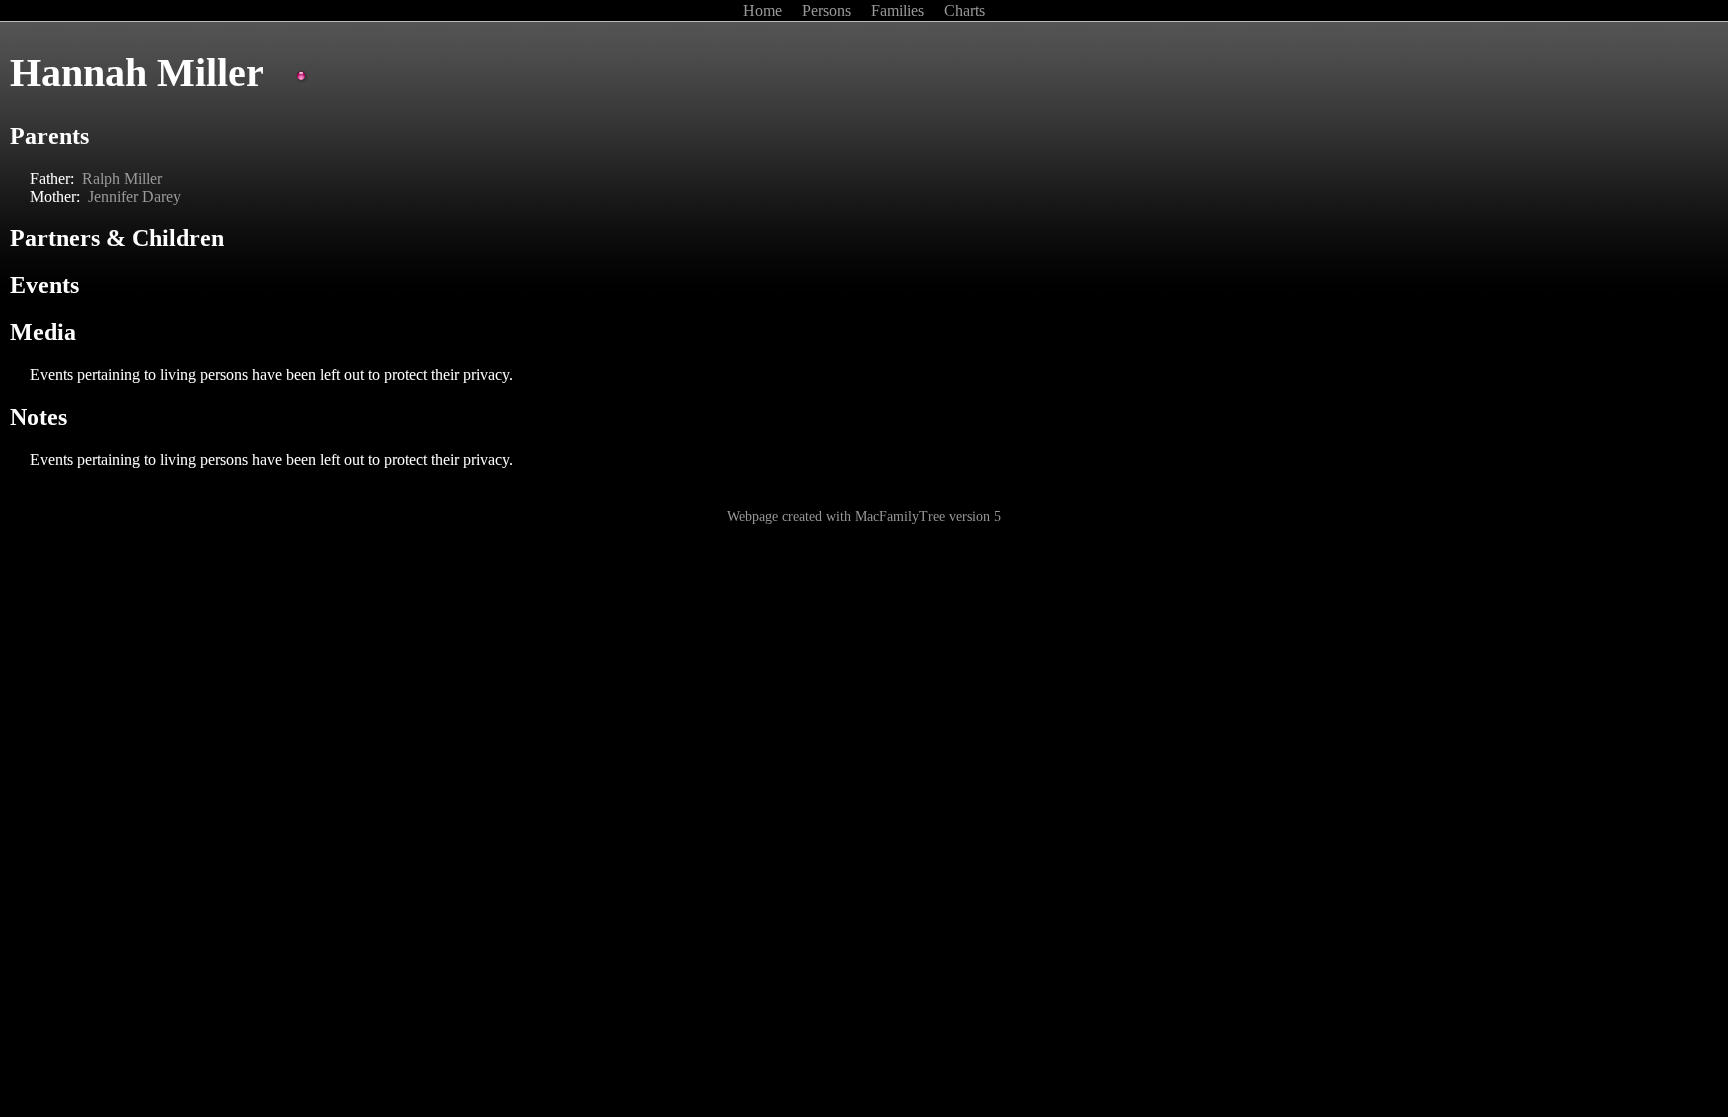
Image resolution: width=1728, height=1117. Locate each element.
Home (764, 10)
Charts (964, 10)
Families (899, 10)
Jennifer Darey (134, 196)
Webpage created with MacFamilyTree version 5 (864, 516)
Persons (828, 10)
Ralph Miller (122, 178)
